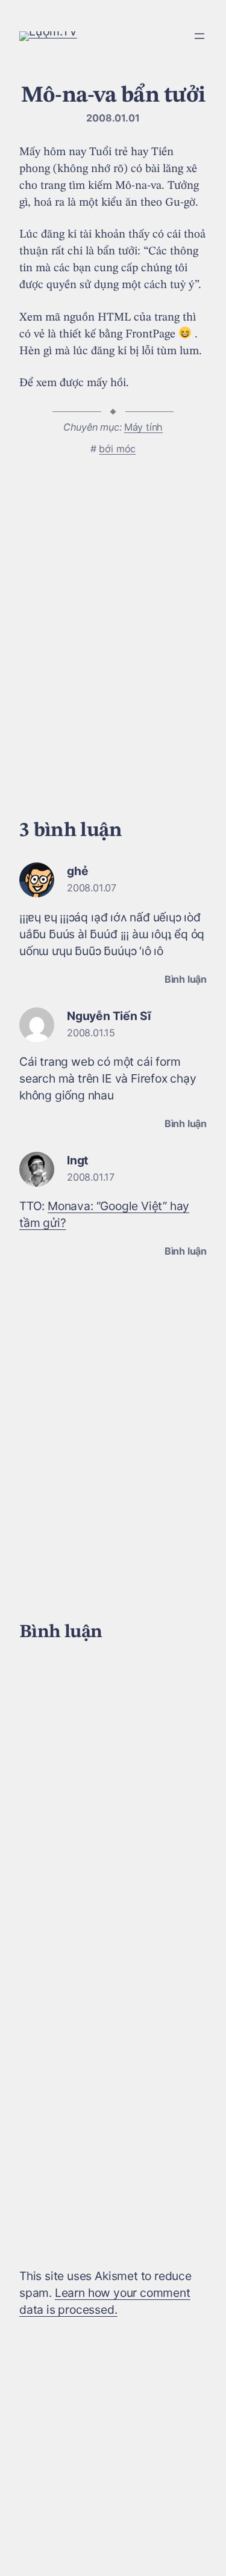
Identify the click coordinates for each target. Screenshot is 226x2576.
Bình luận (186, 979)
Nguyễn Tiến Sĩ (109, 1016)
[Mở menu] (199, 36)
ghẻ (77, 871)
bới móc (117, 449)
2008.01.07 (92, 888)
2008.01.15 (91, 1033)
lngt (77, 1160)
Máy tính (143, 427)
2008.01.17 (91, 1177)
